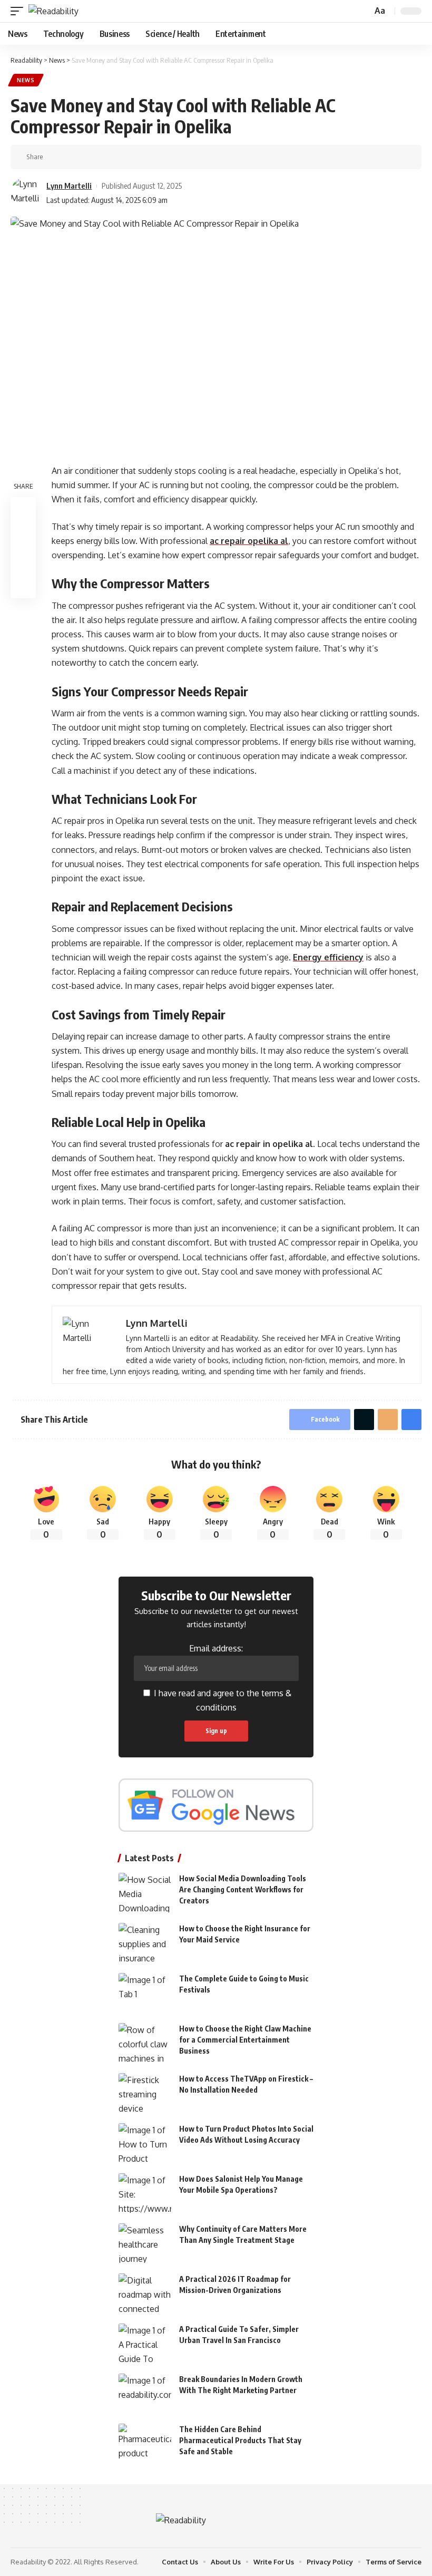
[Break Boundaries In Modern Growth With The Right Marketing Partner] (145, 2393)
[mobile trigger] (19, 11)
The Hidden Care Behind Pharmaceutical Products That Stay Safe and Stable (240, 2440)
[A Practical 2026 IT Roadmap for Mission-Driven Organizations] (145, 2293)
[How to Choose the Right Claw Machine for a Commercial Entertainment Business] (145, 2043)
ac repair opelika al (249, 541)
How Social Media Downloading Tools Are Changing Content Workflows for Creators (243, 1889)
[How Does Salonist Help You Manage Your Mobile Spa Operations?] (145, 2193)
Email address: (216, 1648)
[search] (363, 11)
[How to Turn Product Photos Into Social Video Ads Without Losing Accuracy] (145, 2143)
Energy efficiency (328, 957)
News (26, 80)
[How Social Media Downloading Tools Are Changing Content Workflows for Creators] (145, 1893)
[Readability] (53, 11)
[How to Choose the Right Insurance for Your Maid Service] (145, 1943)
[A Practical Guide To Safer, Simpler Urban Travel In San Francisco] (145, 2343)
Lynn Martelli (69, 186)
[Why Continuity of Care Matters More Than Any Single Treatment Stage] (145, 2243)
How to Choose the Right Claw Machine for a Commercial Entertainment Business (245, 2040)
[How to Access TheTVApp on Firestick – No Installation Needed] (145, 2093)
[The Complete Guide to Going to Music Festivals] (145, 1993)
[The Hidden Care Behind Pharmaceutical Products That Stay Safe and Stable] (145, 2443)
